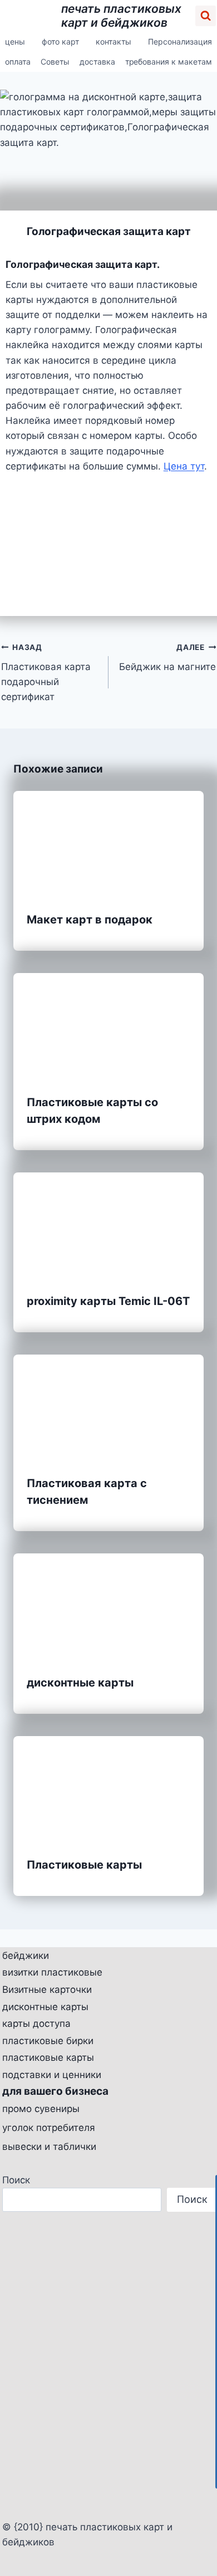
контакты (114, 41)
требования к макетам (169, 62)
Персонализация (180, 41)
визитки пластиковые (52, 1972)
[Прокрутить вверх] (204, 2537)
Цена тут (184, 466)
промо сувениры (41, 2109)
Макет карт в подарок (90, 920)
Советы (55, 62)
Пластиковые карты (84, 1865)
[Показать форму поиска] (206, 16)
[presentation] (108, 844)
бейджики (26, 1956)
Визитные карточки (47, 1990)
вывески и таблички (49, 2147)
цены (15, 41)
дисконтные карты (80, 1683)
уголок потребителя (49, 2128)
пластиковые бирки (48, 2041)
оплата (18, 62)
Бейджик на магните (167, 658)
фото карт (60, 41)
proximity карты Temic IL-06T (108, 1301)
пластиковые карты (48, 2057)
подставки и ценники (52, 2075)
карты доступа (36, 2023)
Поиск (16, 2180)
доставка (97, 62)
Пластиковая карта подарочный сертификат (46, 673)
